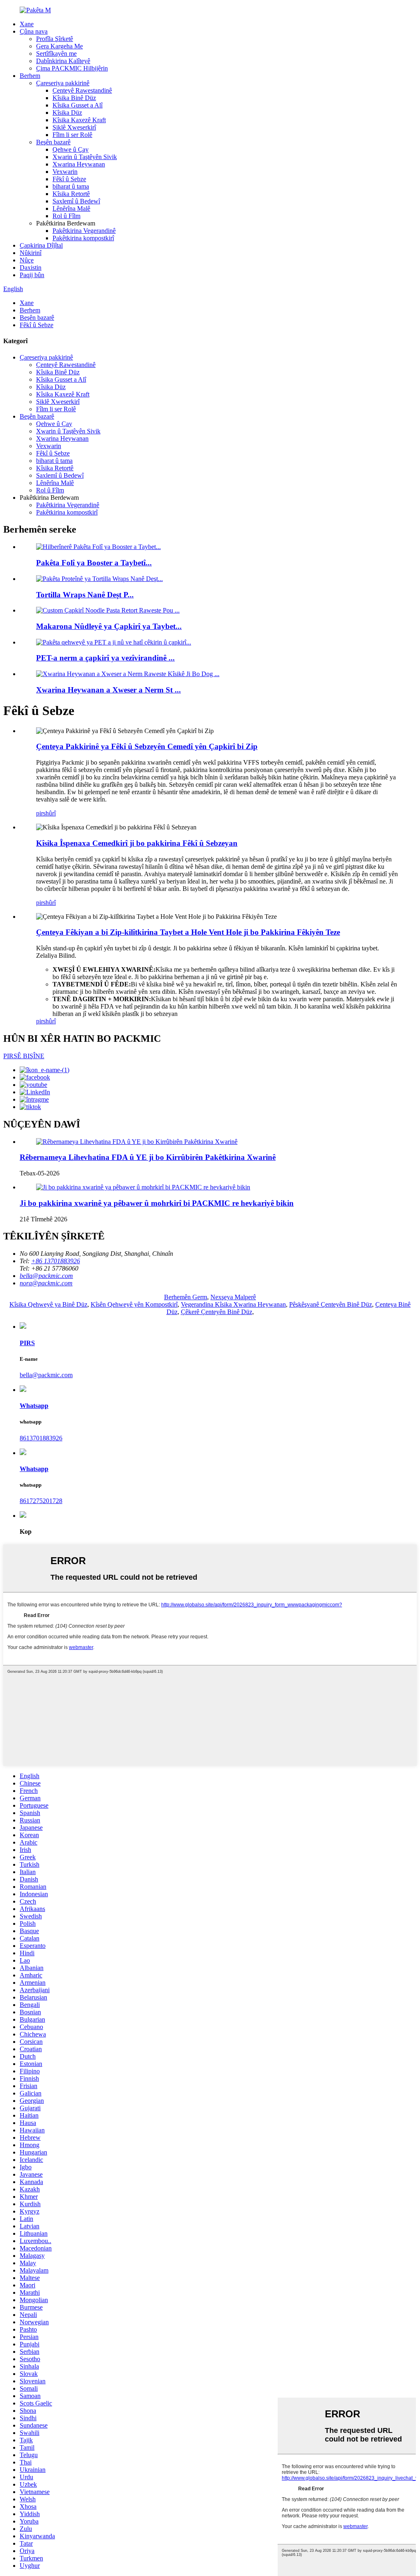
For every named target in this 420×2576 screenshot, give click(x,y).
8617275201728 (41, 1501)
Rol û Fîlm (66, 216)
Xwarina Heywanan (79, 164)
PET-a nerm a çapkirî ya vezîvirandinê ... (105, 658)
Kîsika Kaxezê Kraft (79, 120)
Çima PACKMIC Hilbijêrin (72, 68)
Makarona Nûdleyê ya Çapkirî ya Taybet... (109, 626)
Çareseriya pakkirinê (63, 83)
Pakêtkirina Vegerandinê (84, 231)
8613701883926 (41, 1438)
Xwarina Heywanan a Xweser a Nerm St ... (108, 690)
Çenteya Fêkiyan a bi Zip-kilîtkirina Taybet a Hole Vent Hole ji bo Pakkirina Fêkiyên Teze (188, 932)
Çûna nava (34, 31)
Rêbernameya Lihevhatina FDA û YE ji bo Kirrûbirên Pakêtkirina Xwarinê (148, 1157)
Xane (27, 24)
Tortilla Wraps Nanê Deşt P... (85, 595)
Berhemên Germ (186, 1297)
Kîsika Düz (67, 113)
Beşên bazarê (53, 142)
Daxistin (31, 268)
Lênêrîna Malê (71, 208)
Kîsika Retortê (71, 194)
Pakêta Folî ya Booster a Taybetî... (94, 563)
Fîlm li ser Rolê (72, 135)
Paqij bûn (32, 275)
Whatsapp (34, 1406)
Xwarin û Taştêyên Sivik (85, 157)
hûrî (51, 813)
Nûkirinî (31, 253)
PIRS (27, 1343)
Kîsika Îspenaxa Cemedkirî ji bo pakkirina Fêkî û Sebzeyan (137, 843)
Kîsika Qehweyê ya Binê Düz (48, 1304)
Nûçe (27, 260)
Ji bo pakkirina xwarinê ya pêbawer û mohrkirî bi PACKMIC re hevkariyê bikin (157, 1203)
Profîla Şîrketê (55, 39)
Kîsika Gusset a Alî (78, 105)
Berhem (30, 76)
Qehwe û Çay (71, 149)
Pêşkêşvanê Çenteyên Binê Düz (331, 1304)
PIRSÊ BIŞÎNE (24, 1056)
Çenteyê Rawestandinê (82, 90)
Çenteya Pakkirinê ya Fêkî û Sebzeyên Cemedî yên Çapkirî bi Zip (147, 746)
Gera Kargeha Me (59, 46)
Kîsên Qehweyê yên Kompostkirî (134, 1304)
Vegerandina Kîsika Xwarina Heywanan (233, 1304)
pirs (41, 813)
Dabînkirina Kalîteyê (63, 61)
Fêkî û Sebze (69, 179)
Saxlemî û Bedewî (76, 201)
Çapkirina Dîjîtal (41, 245)
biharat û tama (71, 186)
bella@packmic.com (46, 1375)
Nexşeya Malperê (233, 1297)
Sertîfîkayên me (56, 54)
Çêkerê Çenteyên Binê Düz (217, 1312)
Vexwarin (65, 172)
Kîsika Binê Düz (74, 98)
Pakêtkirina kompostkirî (83, 238)
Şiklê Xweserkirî (74, 127)
